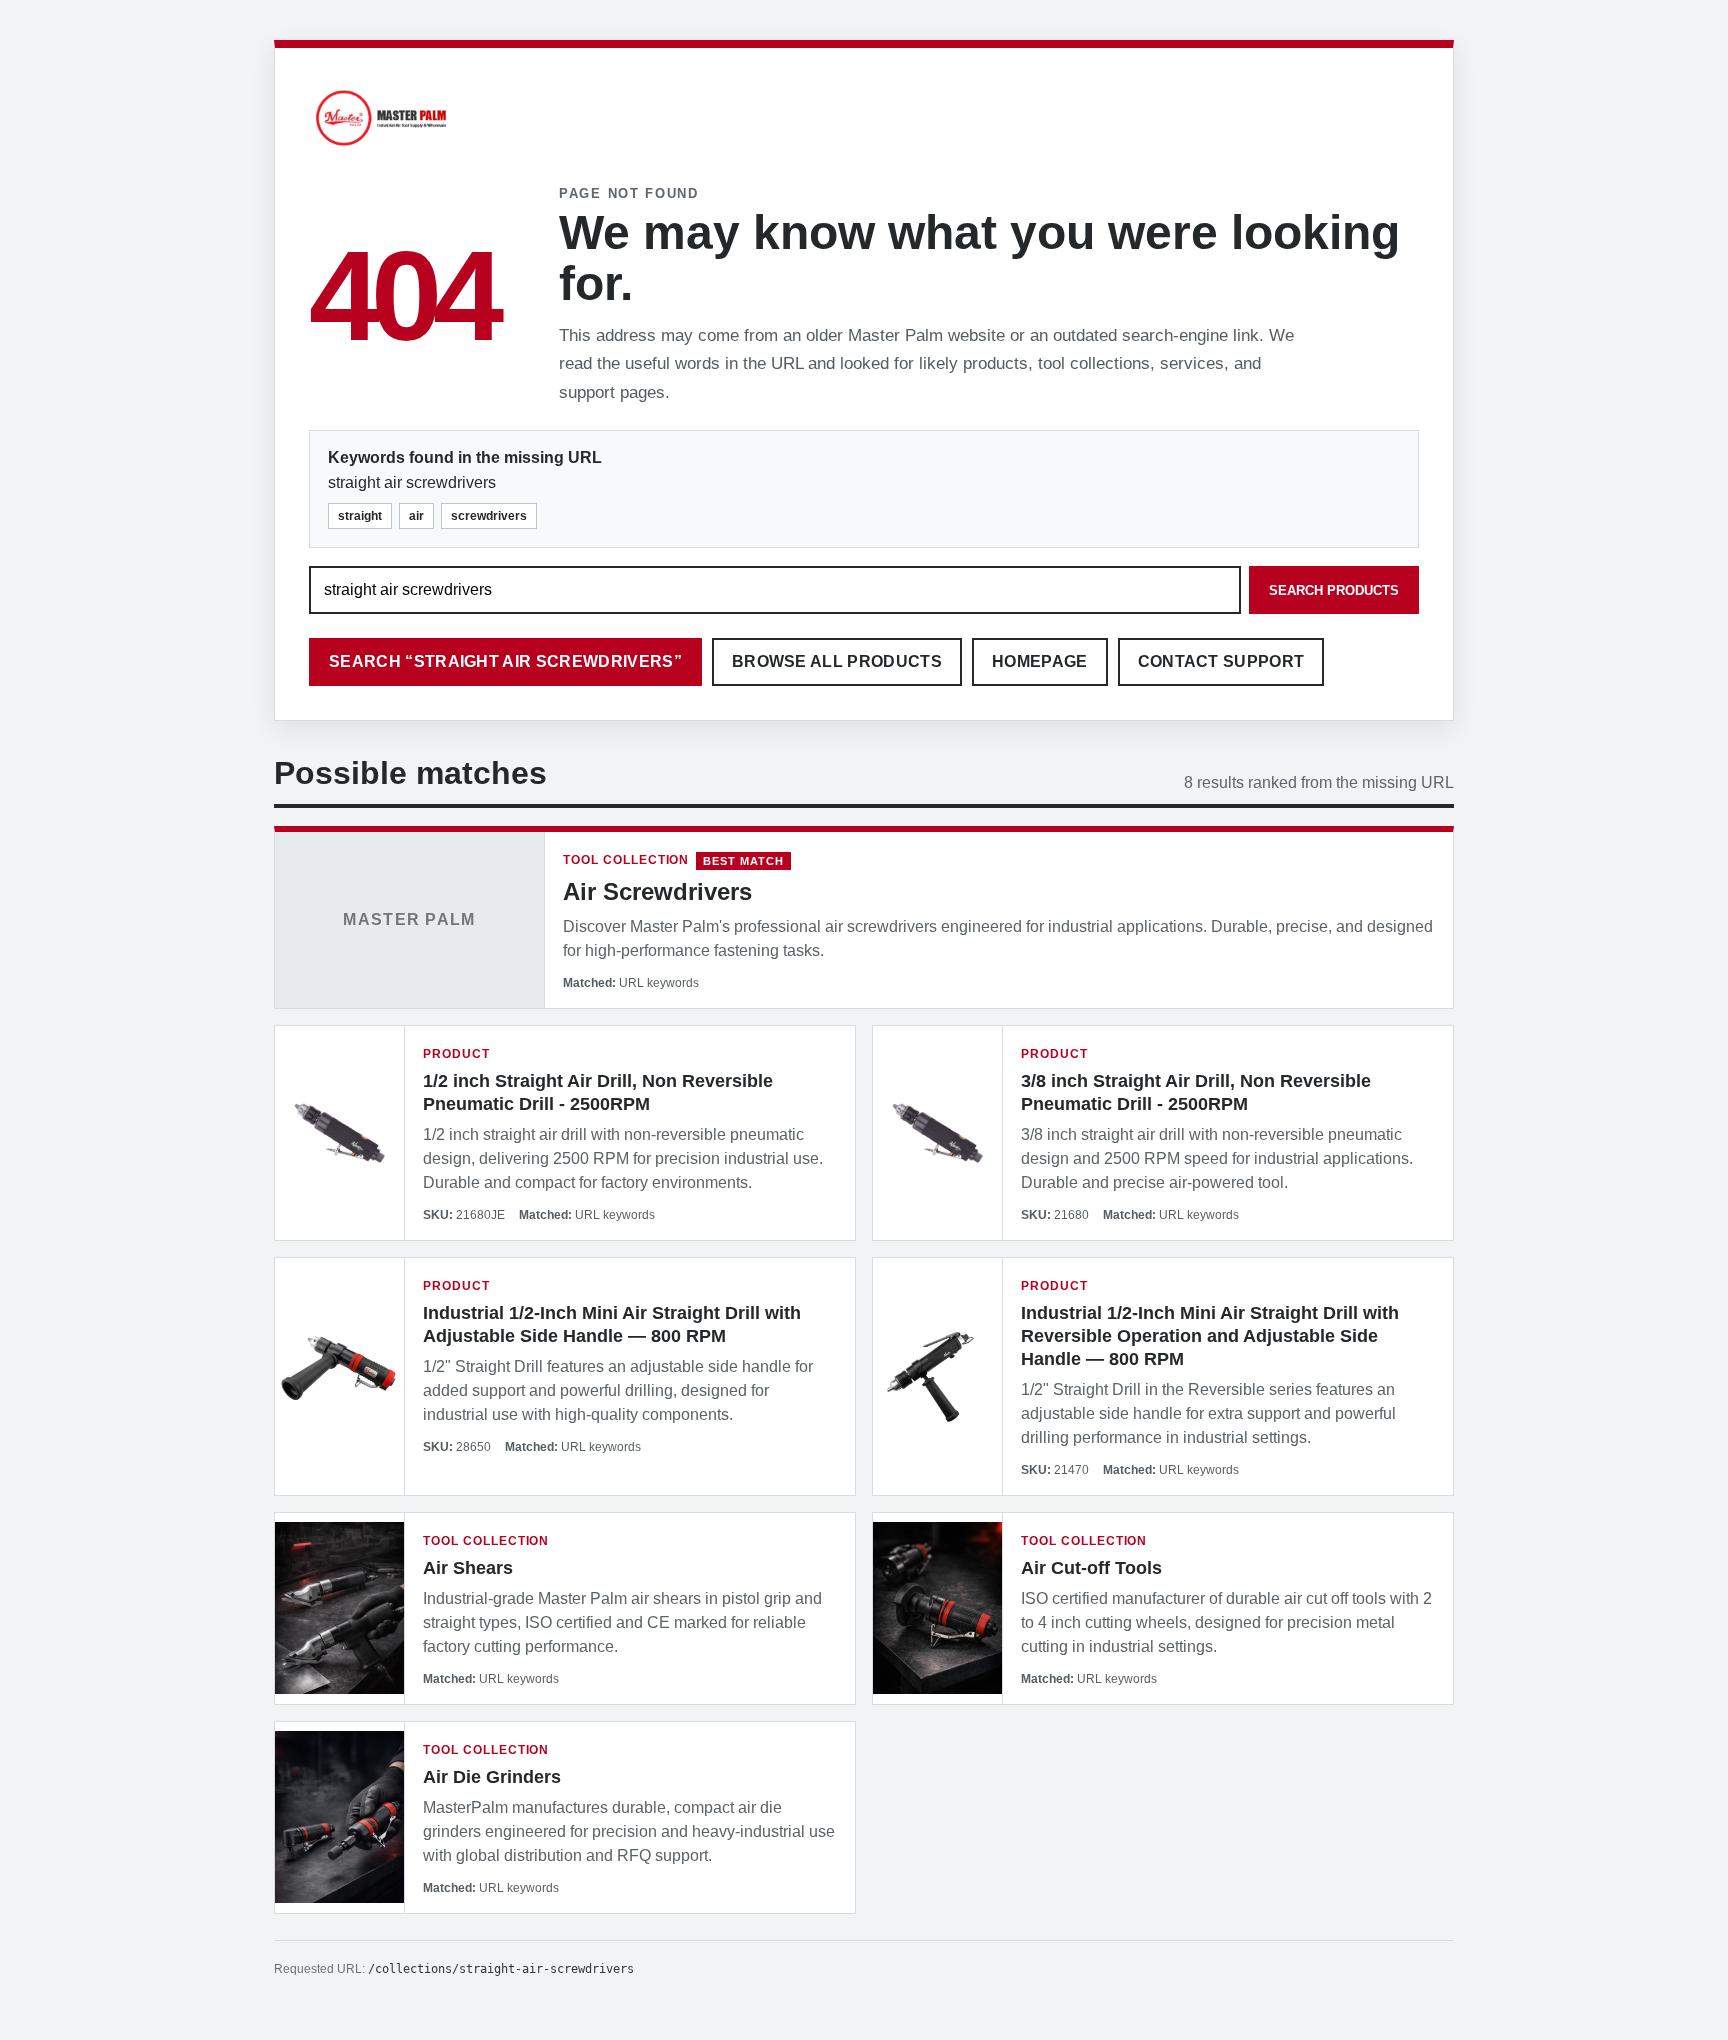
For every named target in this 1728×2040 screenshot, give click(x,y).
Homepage (1040, 661)
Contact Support (1221, 661)
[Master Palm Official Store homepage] (381, 148)
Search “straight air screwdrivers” (505, 661)
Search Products (1334, 590)
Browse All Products (837, 661)
